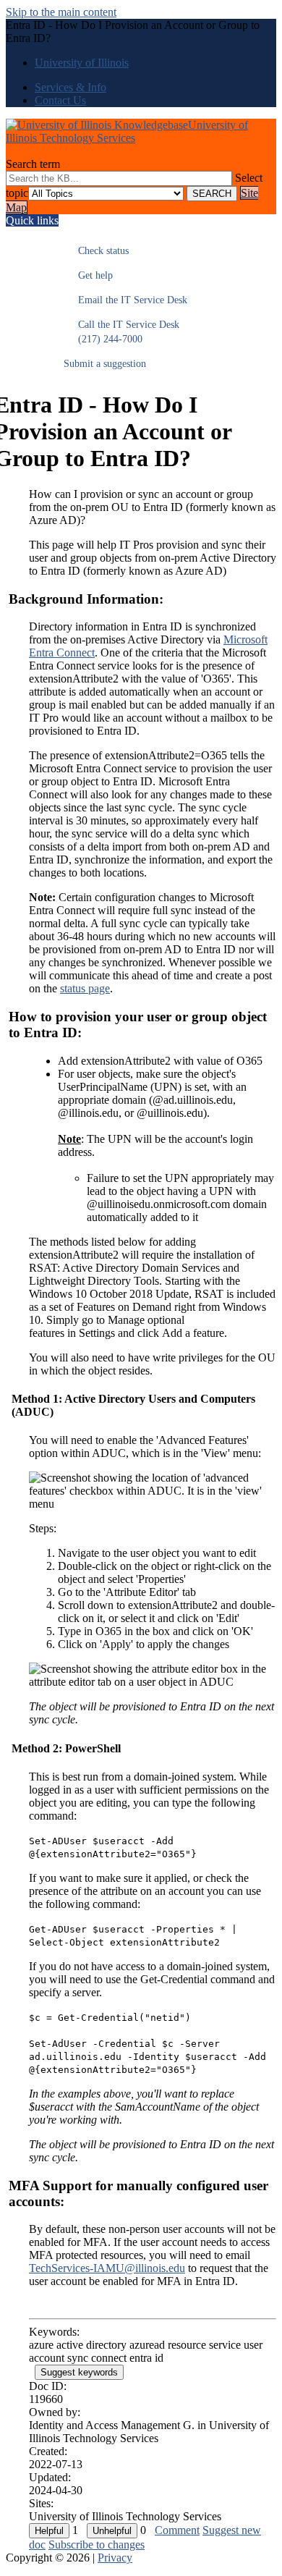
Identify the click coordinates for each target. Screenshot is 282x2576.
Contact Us (60, 100)
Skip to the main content (61, 12)
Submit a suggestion (105, 364)
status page (85, 988)
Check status (96, 251)
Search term (33, 164)
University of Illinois (82, 63)
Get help (88, 275)
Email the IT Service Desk (125, 300)
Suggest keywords (79, 2372)
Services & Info (70, 87)
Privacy (115, 2558)
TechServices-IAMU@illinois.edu (107, 2268)
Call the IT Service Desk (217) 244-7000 (121, 332)
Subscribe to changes (97, 2545)
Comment (177, 2530)
